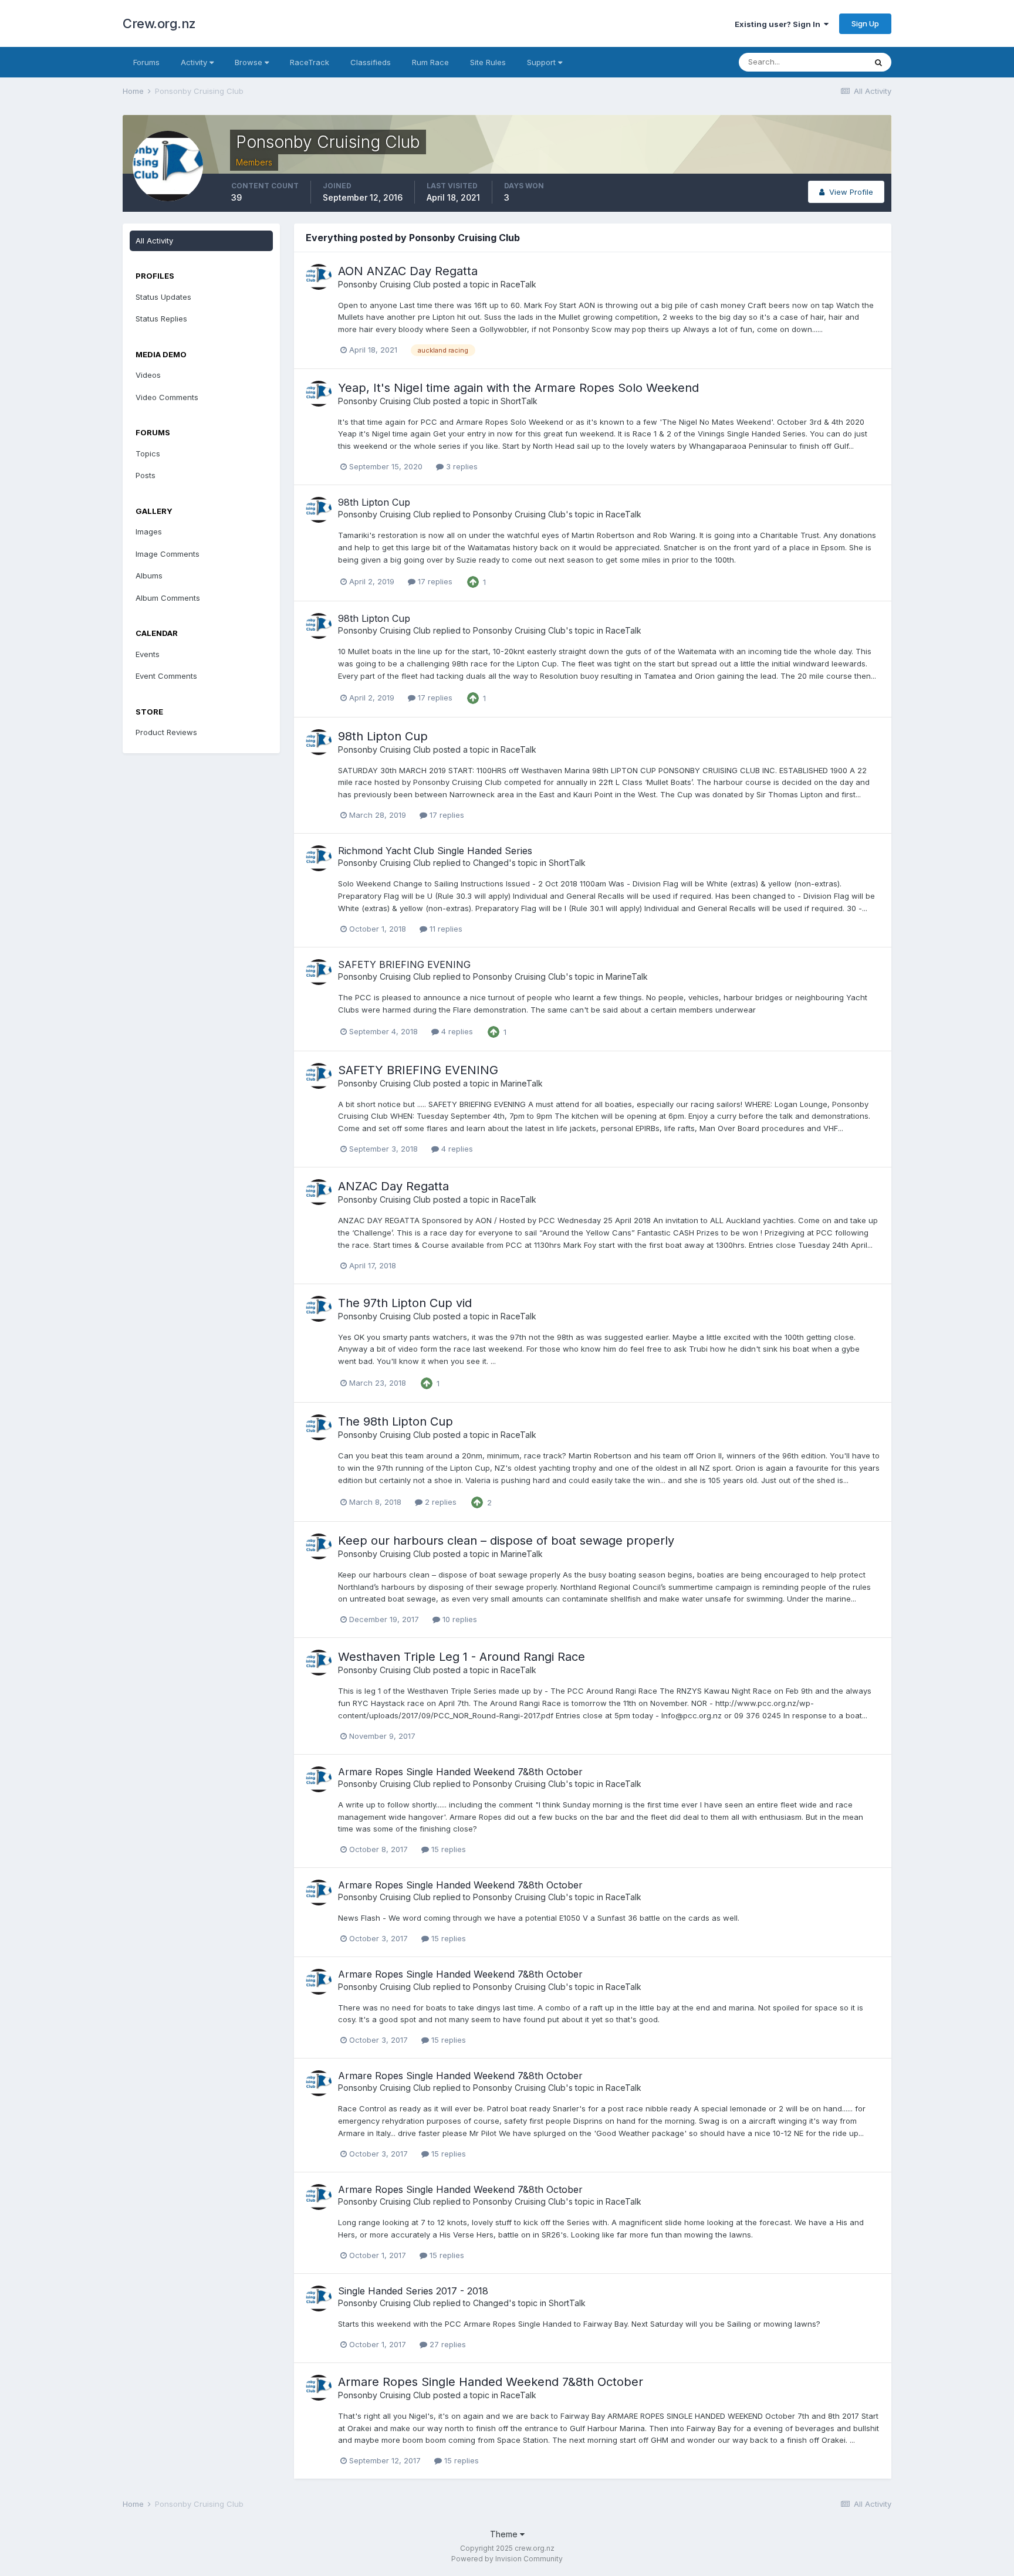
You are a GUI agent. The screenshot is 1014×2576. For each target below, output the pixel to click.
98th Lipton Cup (374, 502)
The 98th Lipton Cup (396, 1421)
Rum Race (430, 62)
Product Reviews (166, 732)
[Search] (878, 62)
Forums (146, 62)
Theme (505, 2534)
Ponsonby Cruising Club (384, 284)
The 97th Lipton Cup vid (405, 1303)
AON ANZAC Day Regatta (408, 271)
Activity (195, 62)
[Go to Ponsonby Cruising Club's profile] (319, 277)
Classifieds (371, 62)
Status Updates (163, 297)
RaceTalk (518, 284)
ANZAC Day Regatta (393, 1186)
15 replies (447, 1849)
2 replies (440, 1502)
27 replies (447, 2344)
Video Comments (167, 397)
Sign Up (865, 23)
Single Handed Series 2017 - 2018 (413, 2291)
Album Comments (168, 598)
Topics (148, 453)
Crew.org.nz (159, 23)
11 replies (445, 929)
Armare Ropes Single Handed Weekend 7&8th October (460, 1772)
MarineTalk (627, 976)
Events (148, 654)
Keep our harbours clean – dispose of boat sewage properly (506, 1541)
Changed (491, 863)
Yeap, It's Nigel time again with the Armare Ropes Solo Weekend (518, 388)
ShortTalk (519, 401)
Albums (149, 576)
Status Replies (161, 319)
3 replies (461, 466)
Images (149, 532)
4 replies (456, 1031)
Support (543, 62)
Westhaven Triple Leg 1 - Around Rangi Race (462, 1657)
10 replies (459, 1619)
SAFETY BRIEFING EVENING (404, 964)
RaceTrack (310, 62)
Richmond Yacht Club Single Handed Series (435, 851)
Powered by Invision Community (507, 2559)
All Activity (154, 241)
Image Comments (168, 554)
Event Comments (166, 676)
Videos (148, 375)
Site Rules (488, 62)
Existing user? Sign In (779, 24)
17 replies (434, 581)
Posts (146, 475)
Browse (250, 62)
